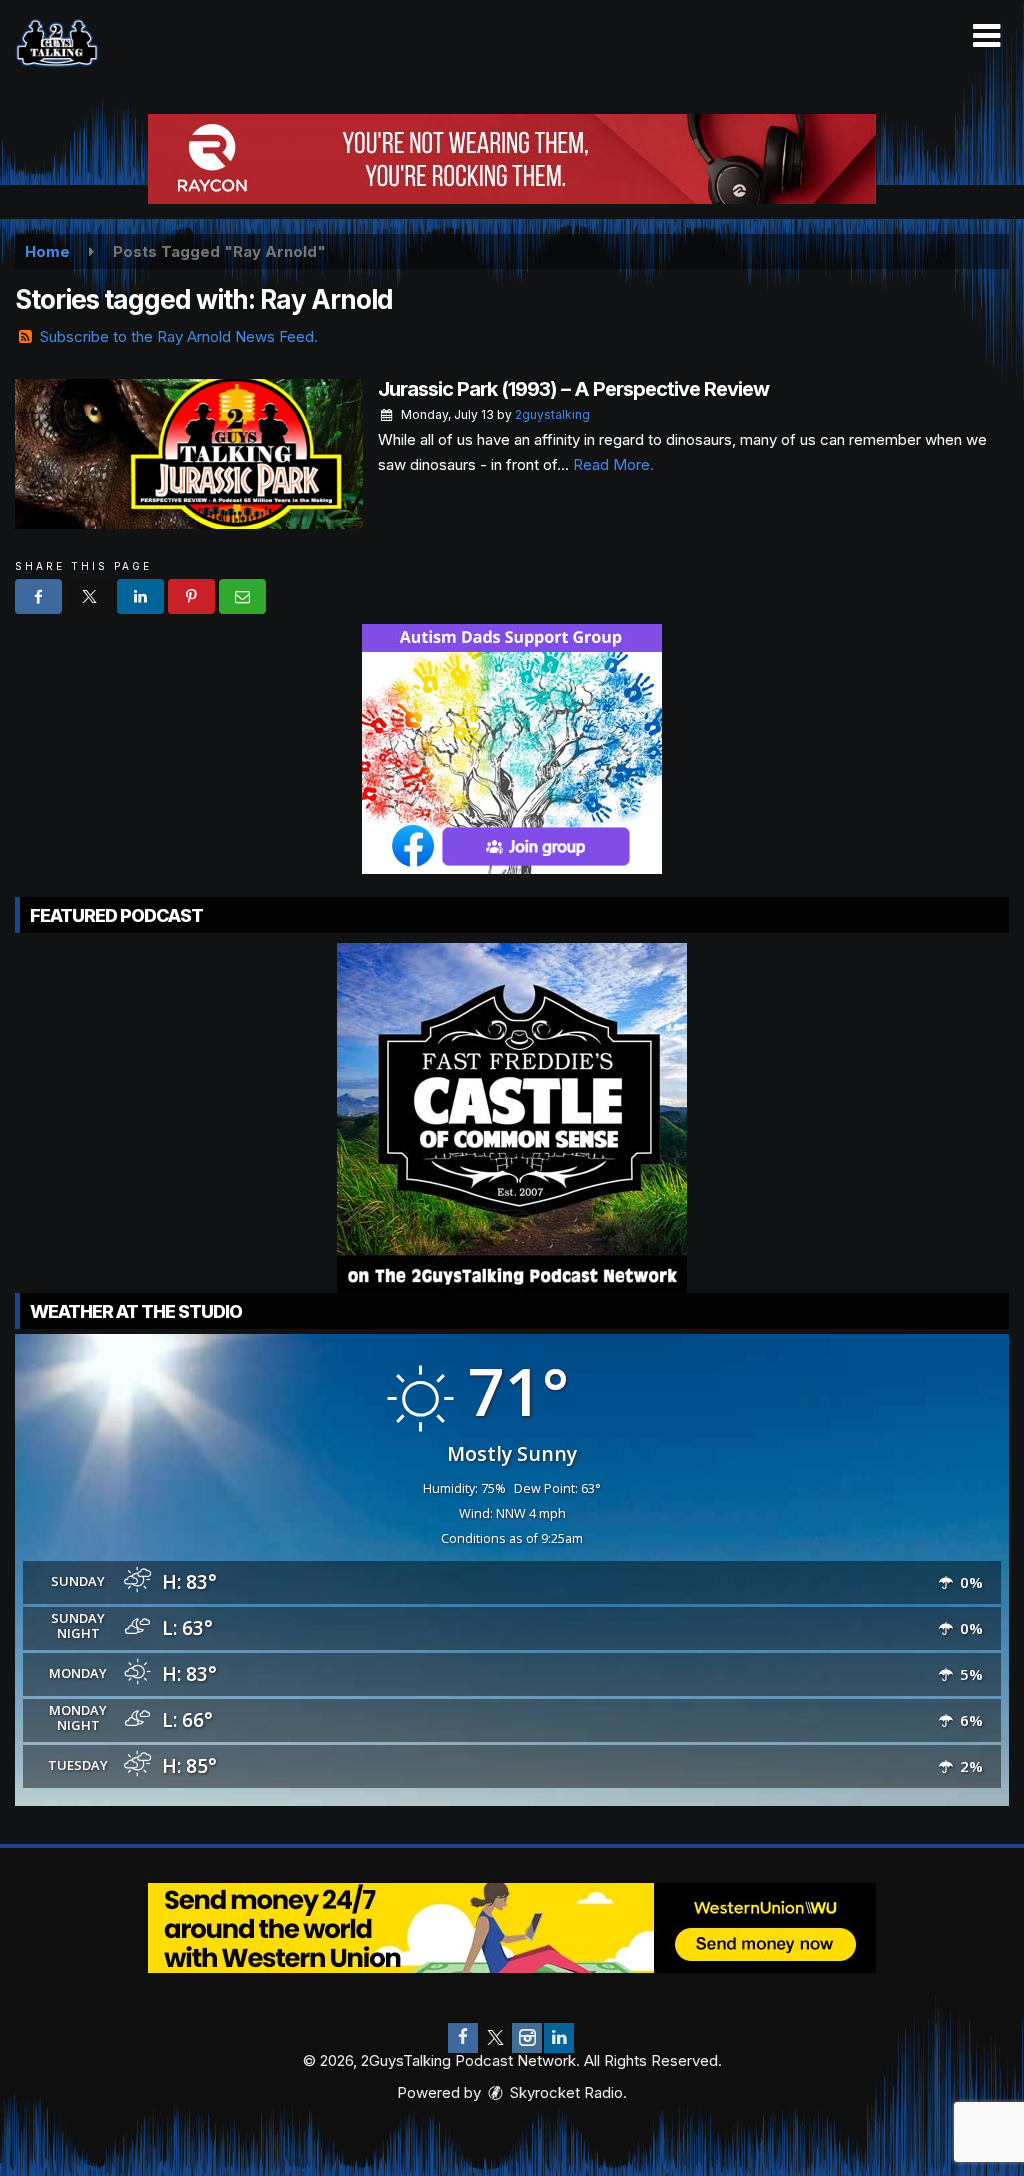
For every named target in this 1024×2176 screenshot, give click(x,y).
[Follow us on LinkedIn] (559, 2038)
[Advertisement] (512, 159)
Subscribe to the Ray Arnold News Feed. (179, 336)
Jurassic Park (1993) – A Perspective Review (573, 389)
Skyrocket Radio (564, 2092)
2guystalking (552, 414)
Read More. (613, 464)
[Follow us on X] (495, 2038)
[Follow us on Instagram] (527, 2038)
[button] (986, 36)
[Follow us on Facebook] (463, 2038)
